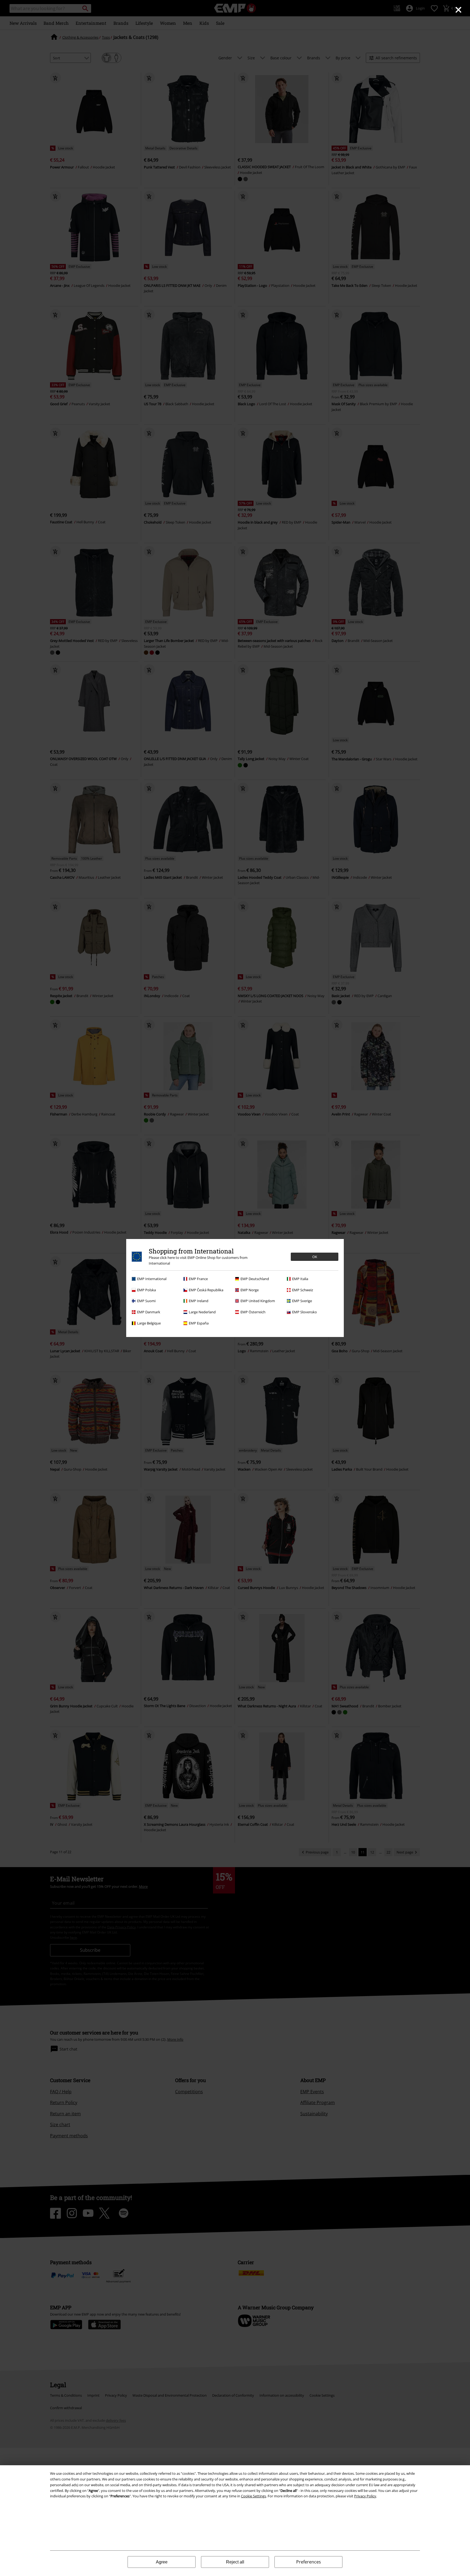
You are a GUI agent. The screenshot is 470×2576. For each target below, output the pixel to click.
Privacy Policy (365, 2496)
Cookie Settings (253, 2496)
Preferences (309, 2562)
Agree (162, 2562)
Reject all (235, 2562)
